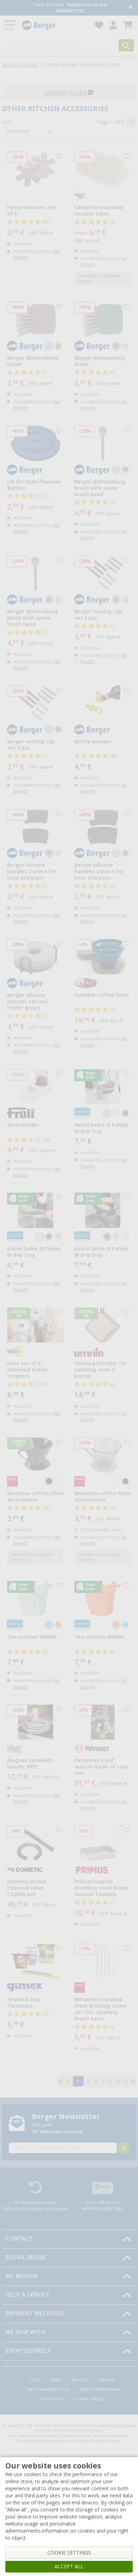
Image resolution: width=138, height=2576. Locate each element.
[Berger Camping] (54, 25)
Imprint (107, 2380)
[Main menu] (10, 25)
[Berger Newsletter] (124, 2148)
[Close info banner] (131, 8)
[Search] (126, 45)
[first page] (61, 2081)
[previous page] (68, 2081)
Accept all (69, 2566)
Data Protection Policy (48, 2389)
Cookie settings (89, 2399)
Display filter (66, 93)
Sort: (7, 122)
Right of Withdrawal (100, 2389)
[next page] (131, 122)
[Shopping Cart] (128, 25)
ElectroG (80, 2380)
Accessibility (51, 2399)
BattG (56, 2380)
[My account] (113, 25)
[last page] (133, 2081)
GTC (35, 2380)
